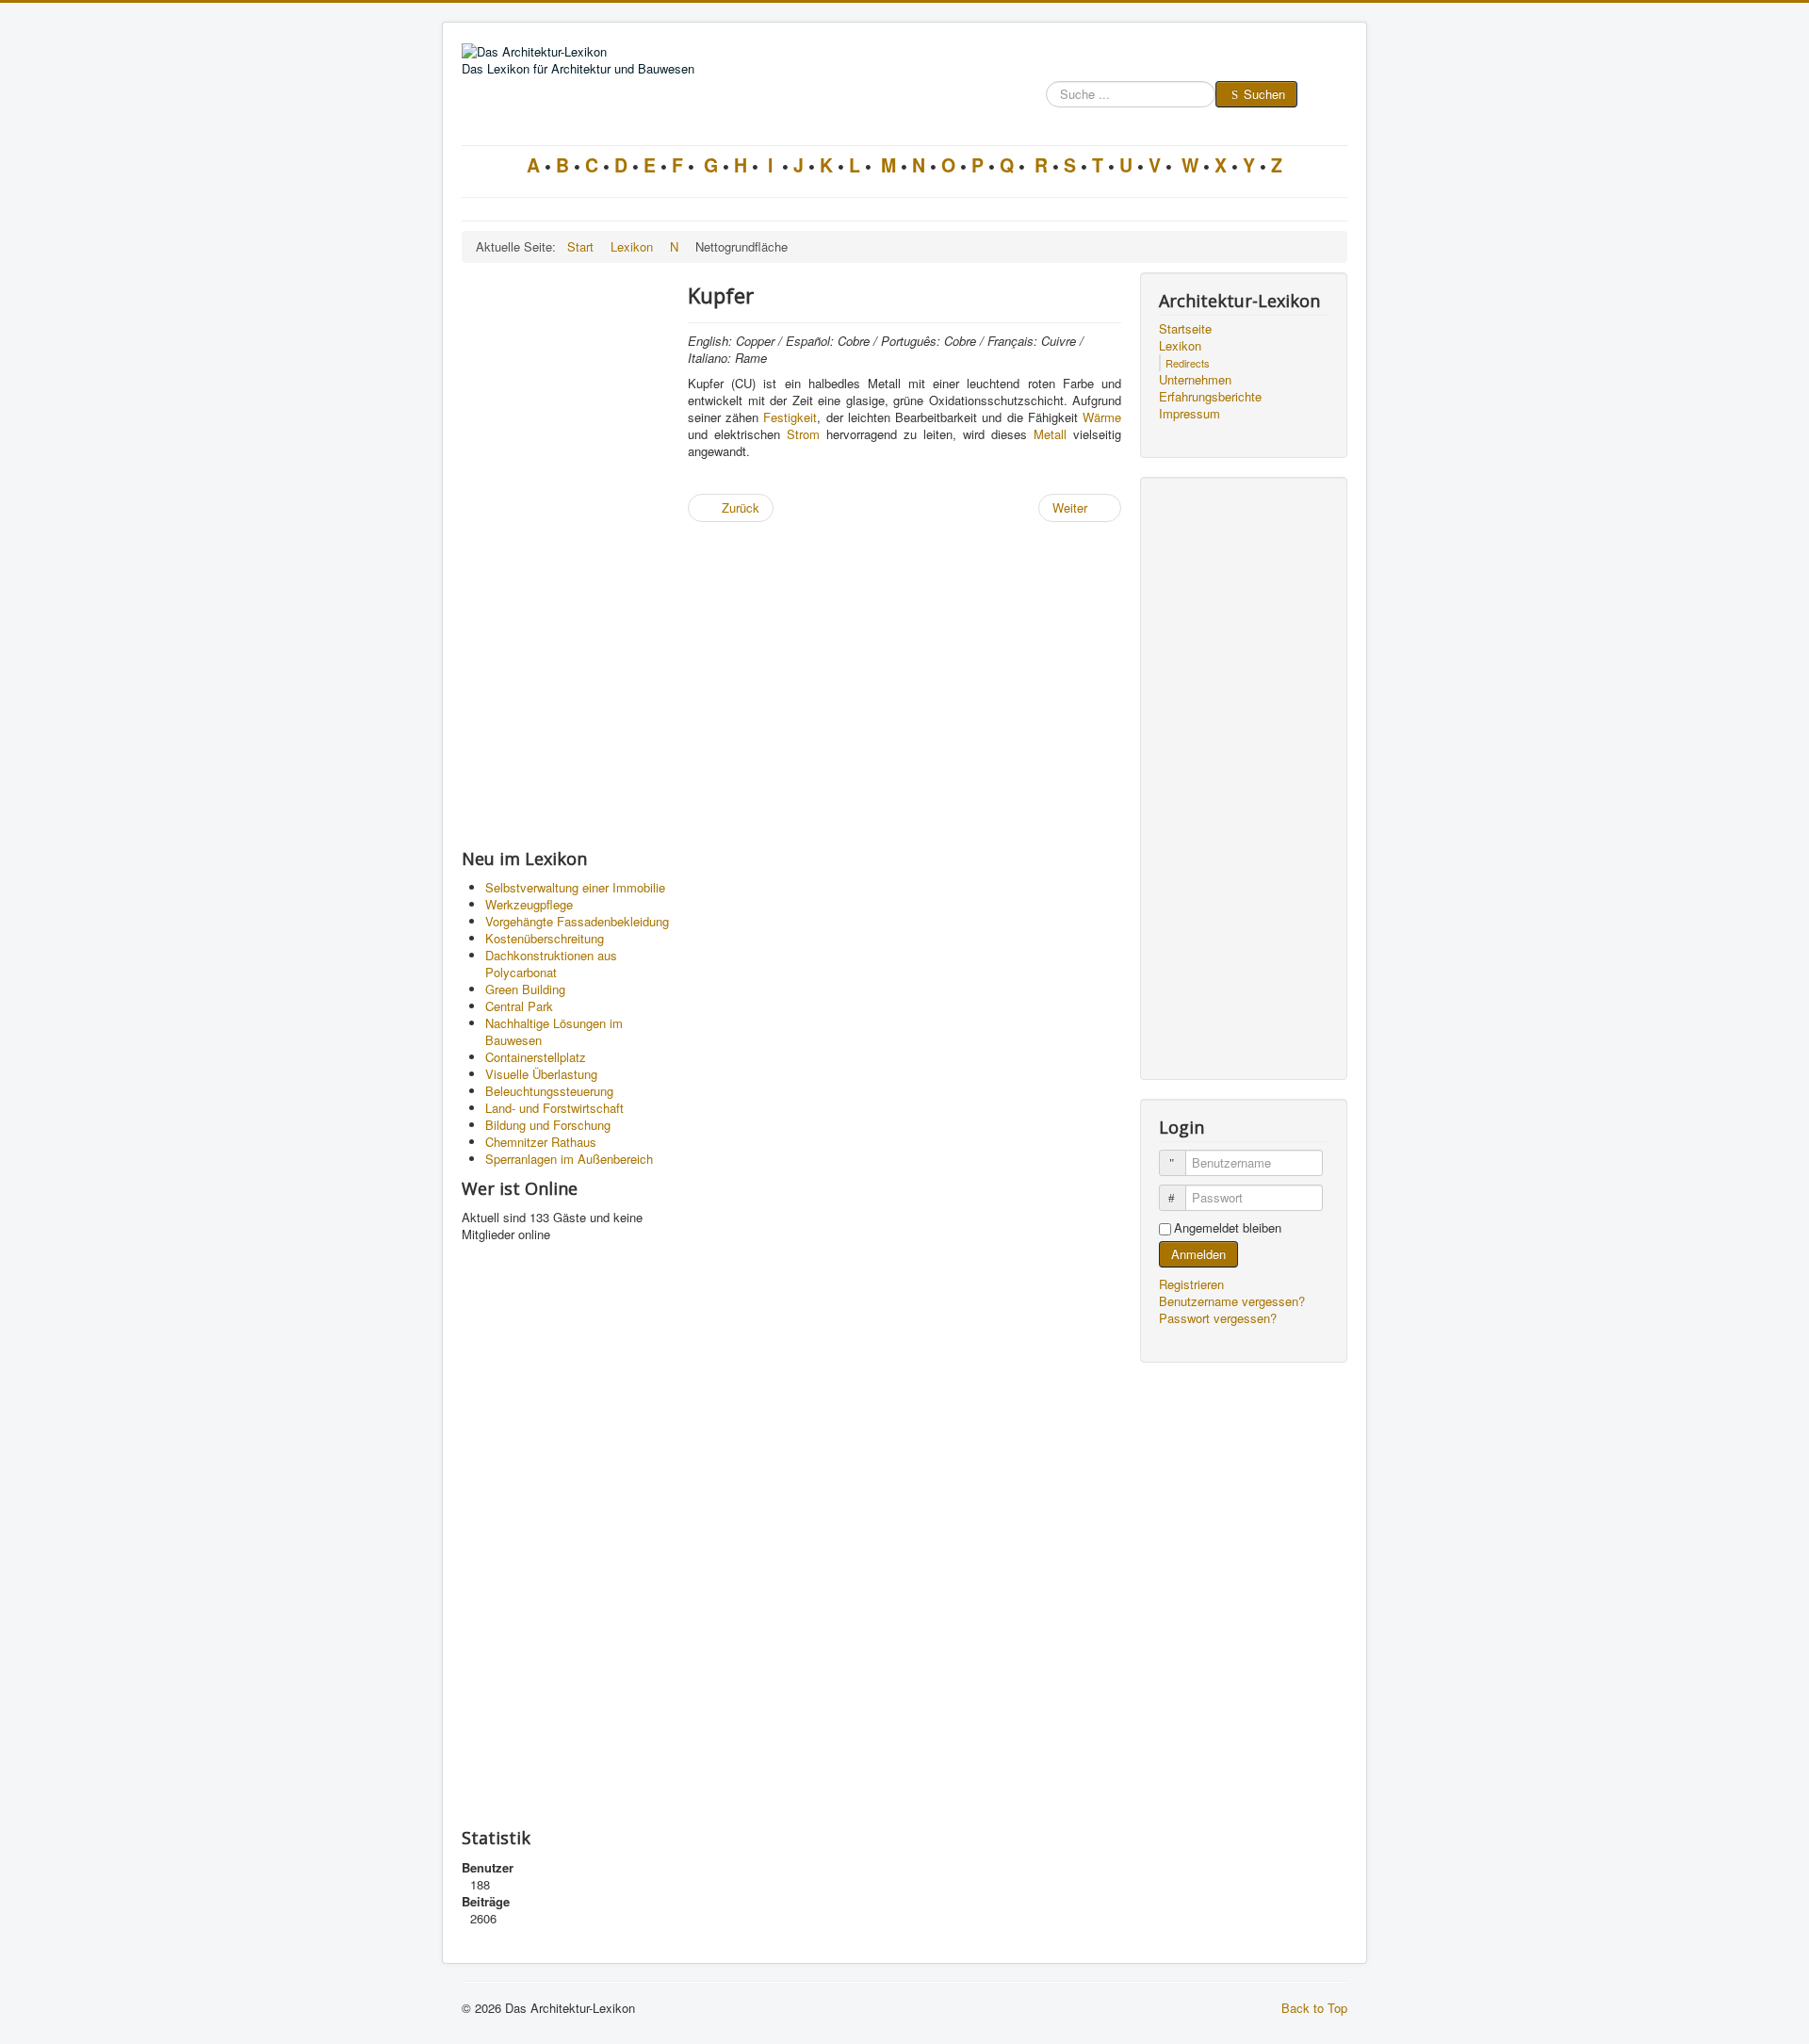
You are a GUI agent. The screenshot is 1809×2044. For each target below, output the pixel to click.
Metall (1050, 434)
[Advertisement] (565, 555)
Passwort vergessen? (1218, 1318)
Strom (803, 434)
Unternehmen (1195, 380)
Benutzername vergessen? (1232, 1301)
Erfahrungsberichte (1210, 397)
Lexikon (1180, 346)
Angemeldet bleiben (1228, 1228)
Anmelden (1198, 1254)
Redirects (1188, 363)
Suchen (1264, 94)
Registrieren (1193, 1284)
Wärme (1102, 417)
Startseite (1185, 329)
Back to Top (1314, 2008)
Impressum (1190, 414)
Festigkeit (790, 417)
